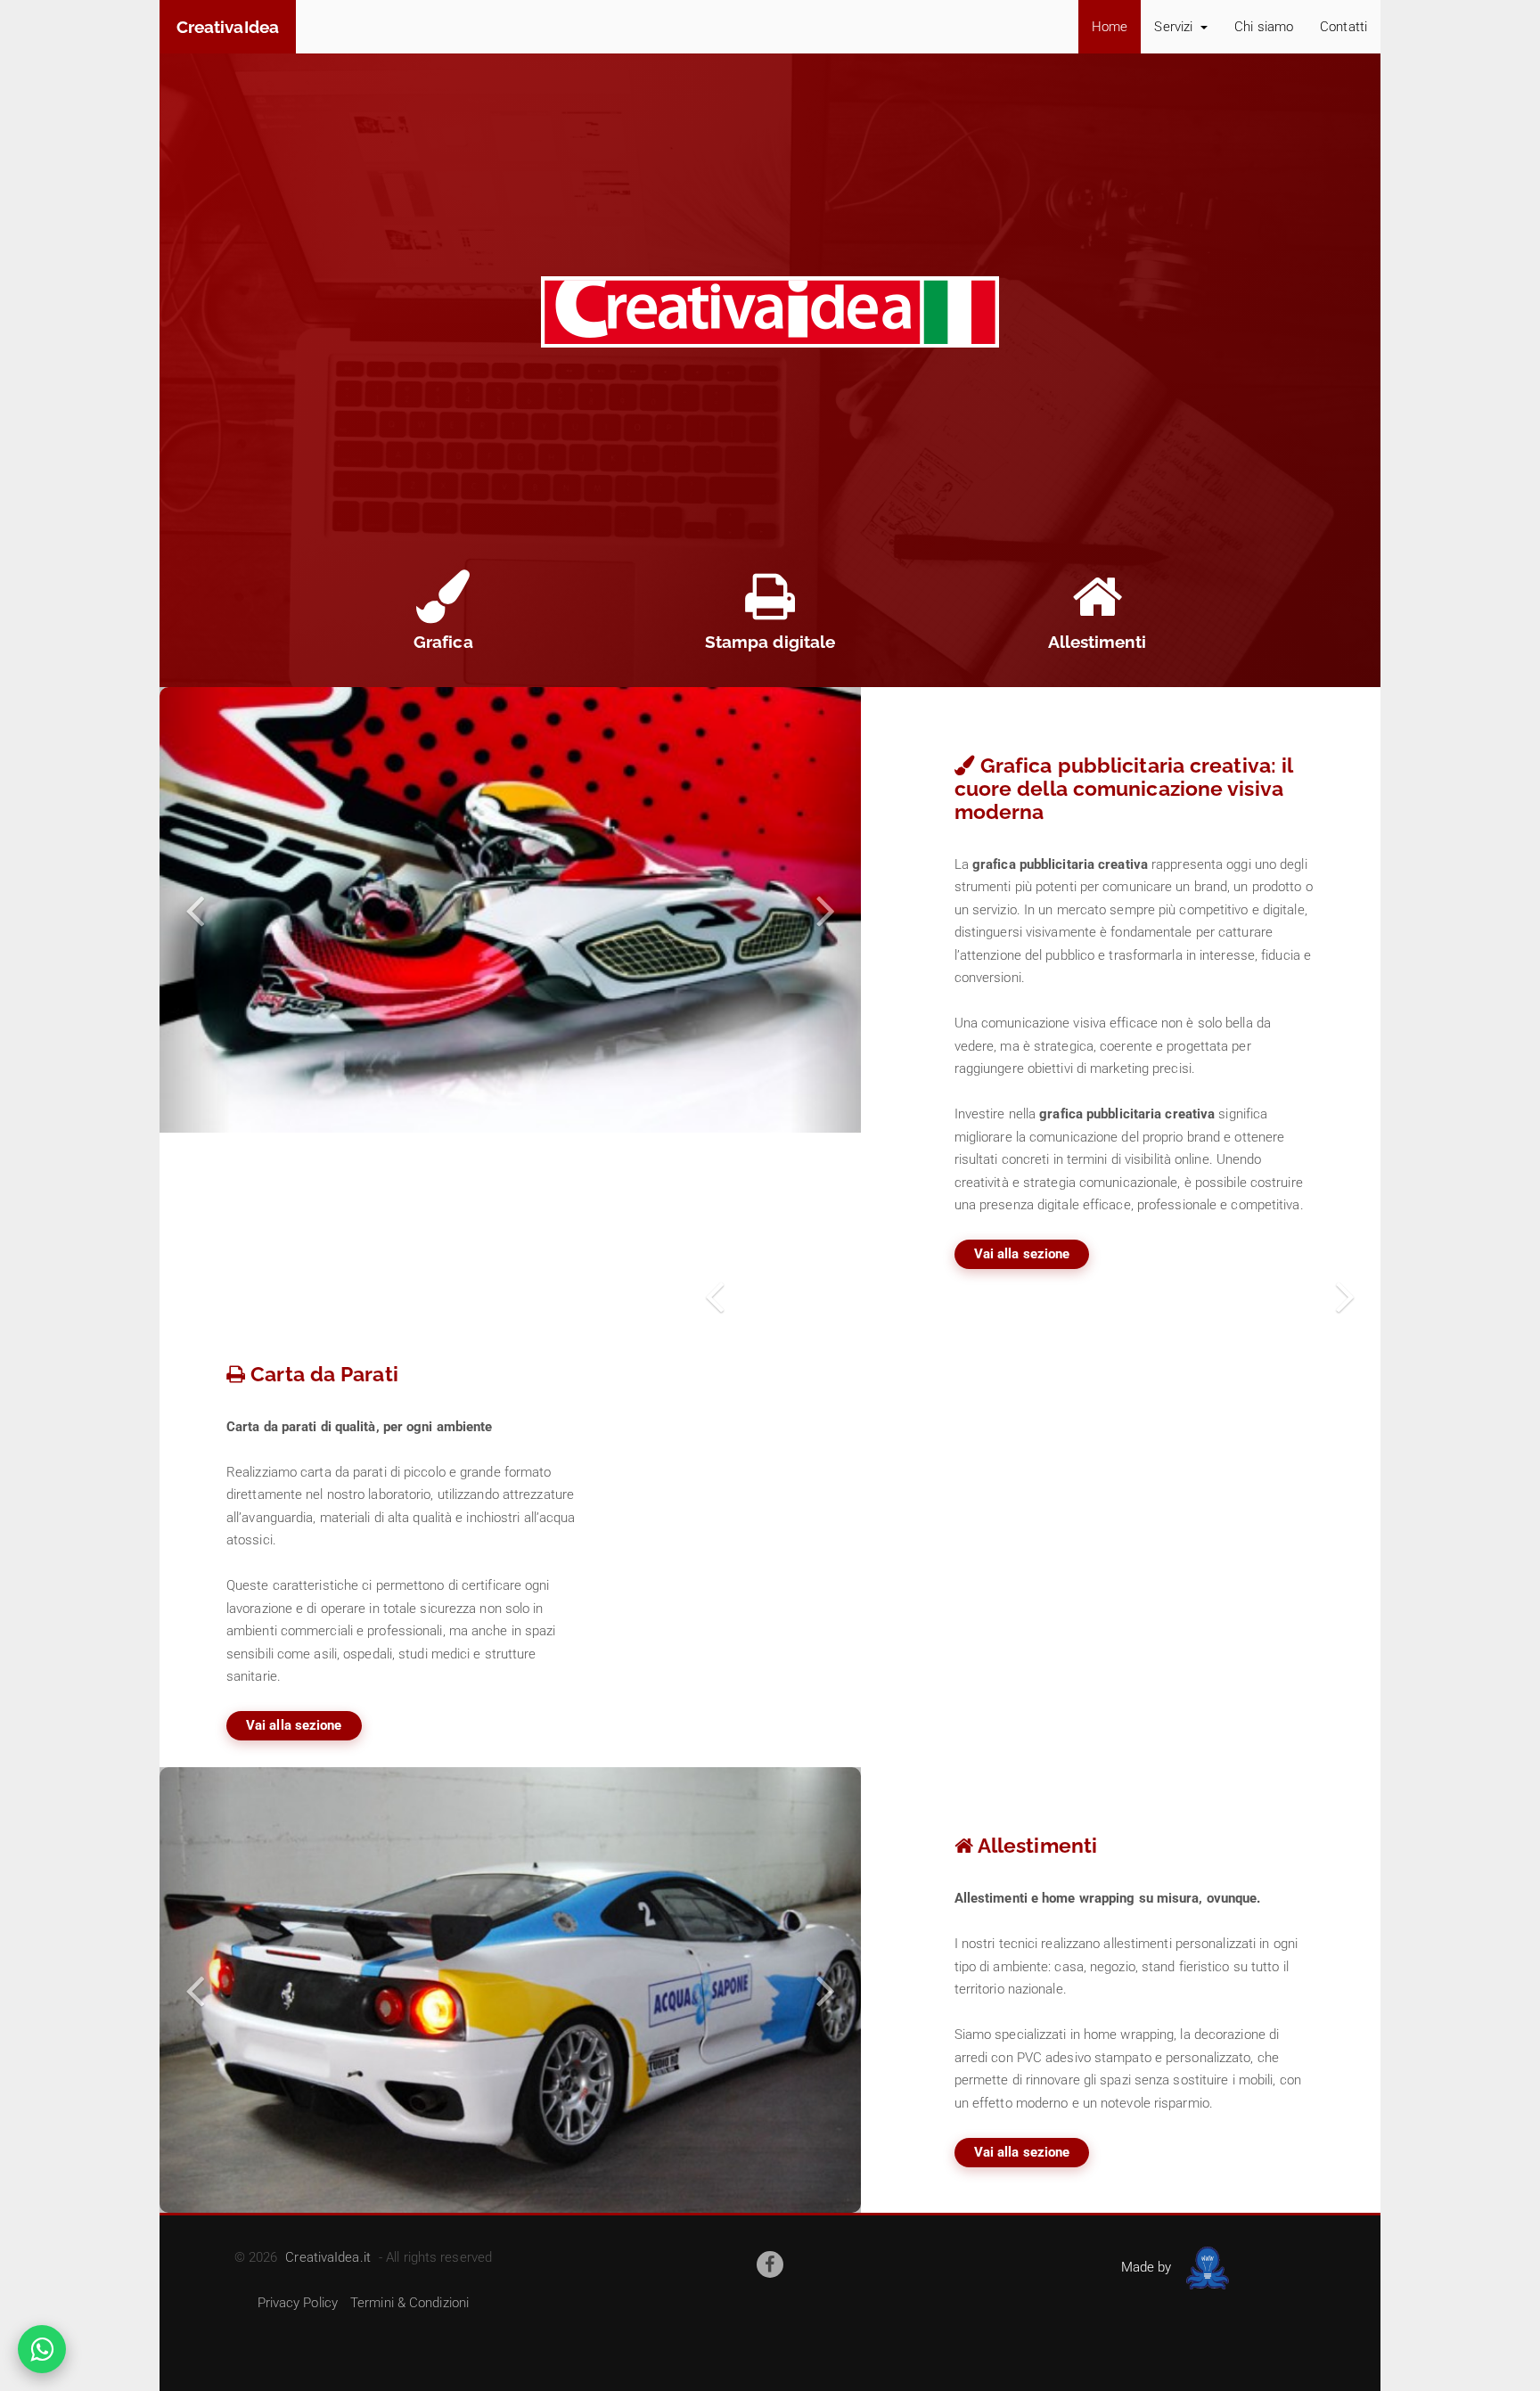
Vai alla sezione (1022, 1254)
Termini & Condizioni (410, 2303)
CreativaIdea (228, 27)
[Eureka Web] (1204, 2267)
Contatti (1343, 27)
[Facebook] (770, 2264)
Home (1110, 27)
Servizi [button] (1175, 27)
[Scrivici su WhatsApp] (42, 2349)
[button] (195, 910)
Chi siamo (1264, 27)
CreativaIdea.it (328, 2257)
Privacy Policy (298, 2303)
